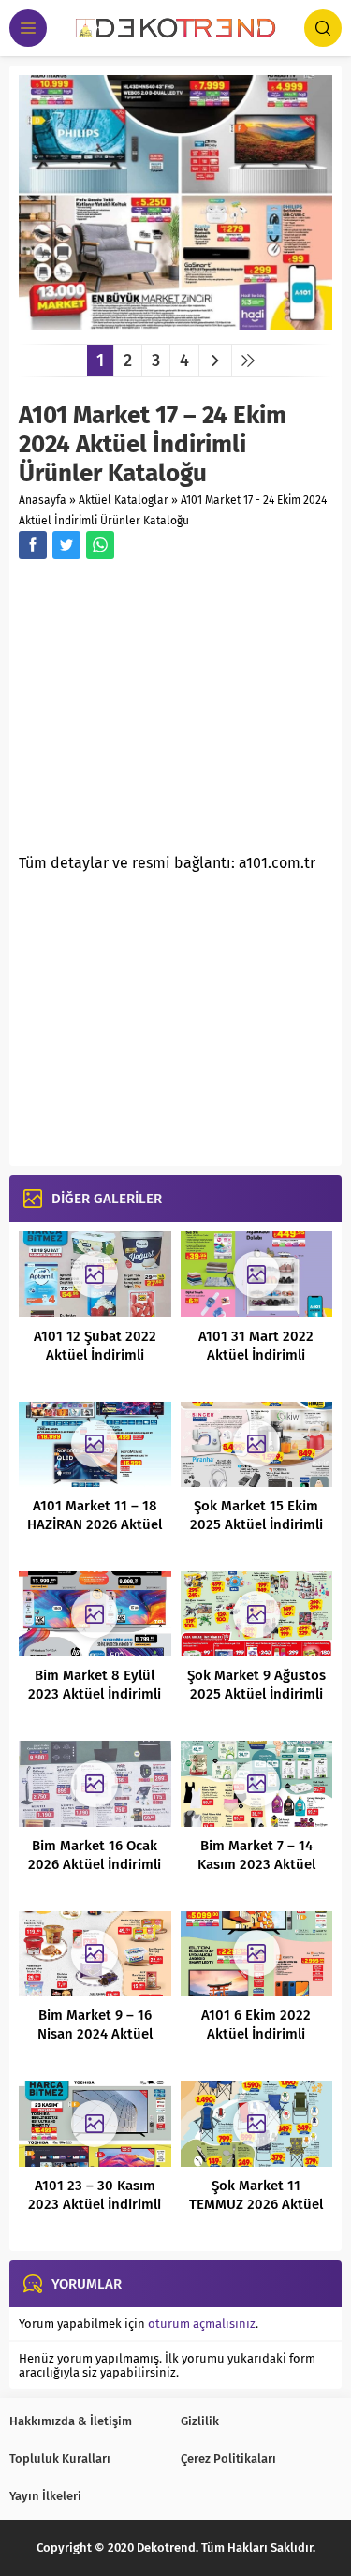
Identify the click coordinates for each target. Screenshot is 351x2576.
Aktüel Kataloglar (124, 500)
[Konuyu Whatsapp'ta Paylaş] (100, 545)
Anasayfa (43, 500)
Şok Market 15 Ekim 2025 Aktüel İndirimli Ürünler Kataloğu (256, 1524)
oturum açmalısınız (202, 2324)
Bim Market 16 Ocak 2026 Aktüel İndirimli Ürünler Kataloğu (95, 1864)
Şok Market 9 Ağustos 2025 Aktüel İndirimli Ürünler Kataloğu (256, 1694)
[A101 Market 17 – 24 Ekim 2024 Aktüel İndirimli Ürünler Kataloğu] (175, 323)
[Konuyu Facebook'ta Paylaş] (33, 545)
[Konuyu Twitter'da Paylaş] (66, 545)
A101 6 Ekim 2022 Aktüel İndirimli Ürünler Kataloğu (256, 2034)
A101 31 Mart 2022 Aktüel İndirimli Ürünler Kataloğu (256, 1355)
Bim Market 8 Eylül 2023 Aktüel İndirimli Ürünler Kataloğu (95, 1694)
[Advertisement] (176, 712)
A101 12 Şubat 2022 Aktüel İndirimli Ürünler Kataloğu (95, 1355)
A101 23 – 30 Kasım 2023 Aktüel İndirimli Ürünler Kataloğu (95, 2204)
